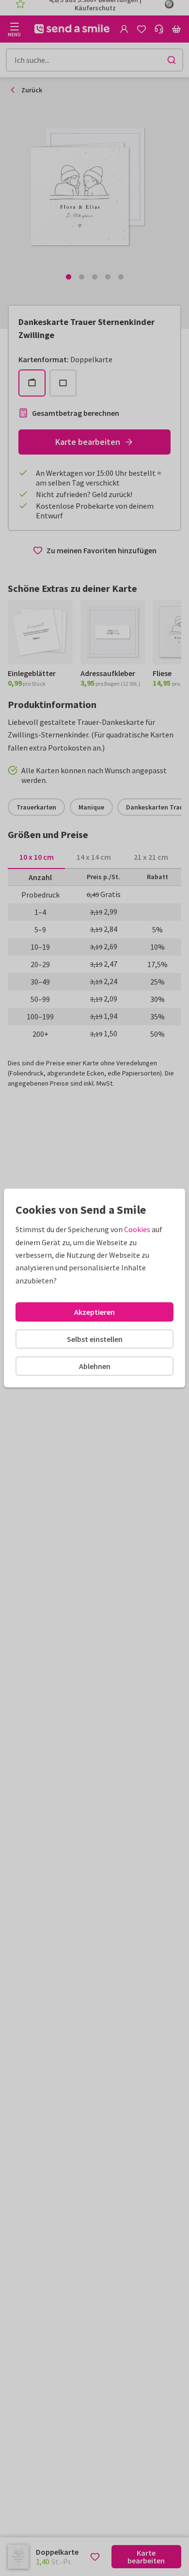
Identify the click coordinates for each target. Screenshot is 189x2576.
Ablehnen (95, 1366)
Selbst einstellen (95, 1339)
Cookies (137, 1229)
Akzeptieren (94, 1312)
